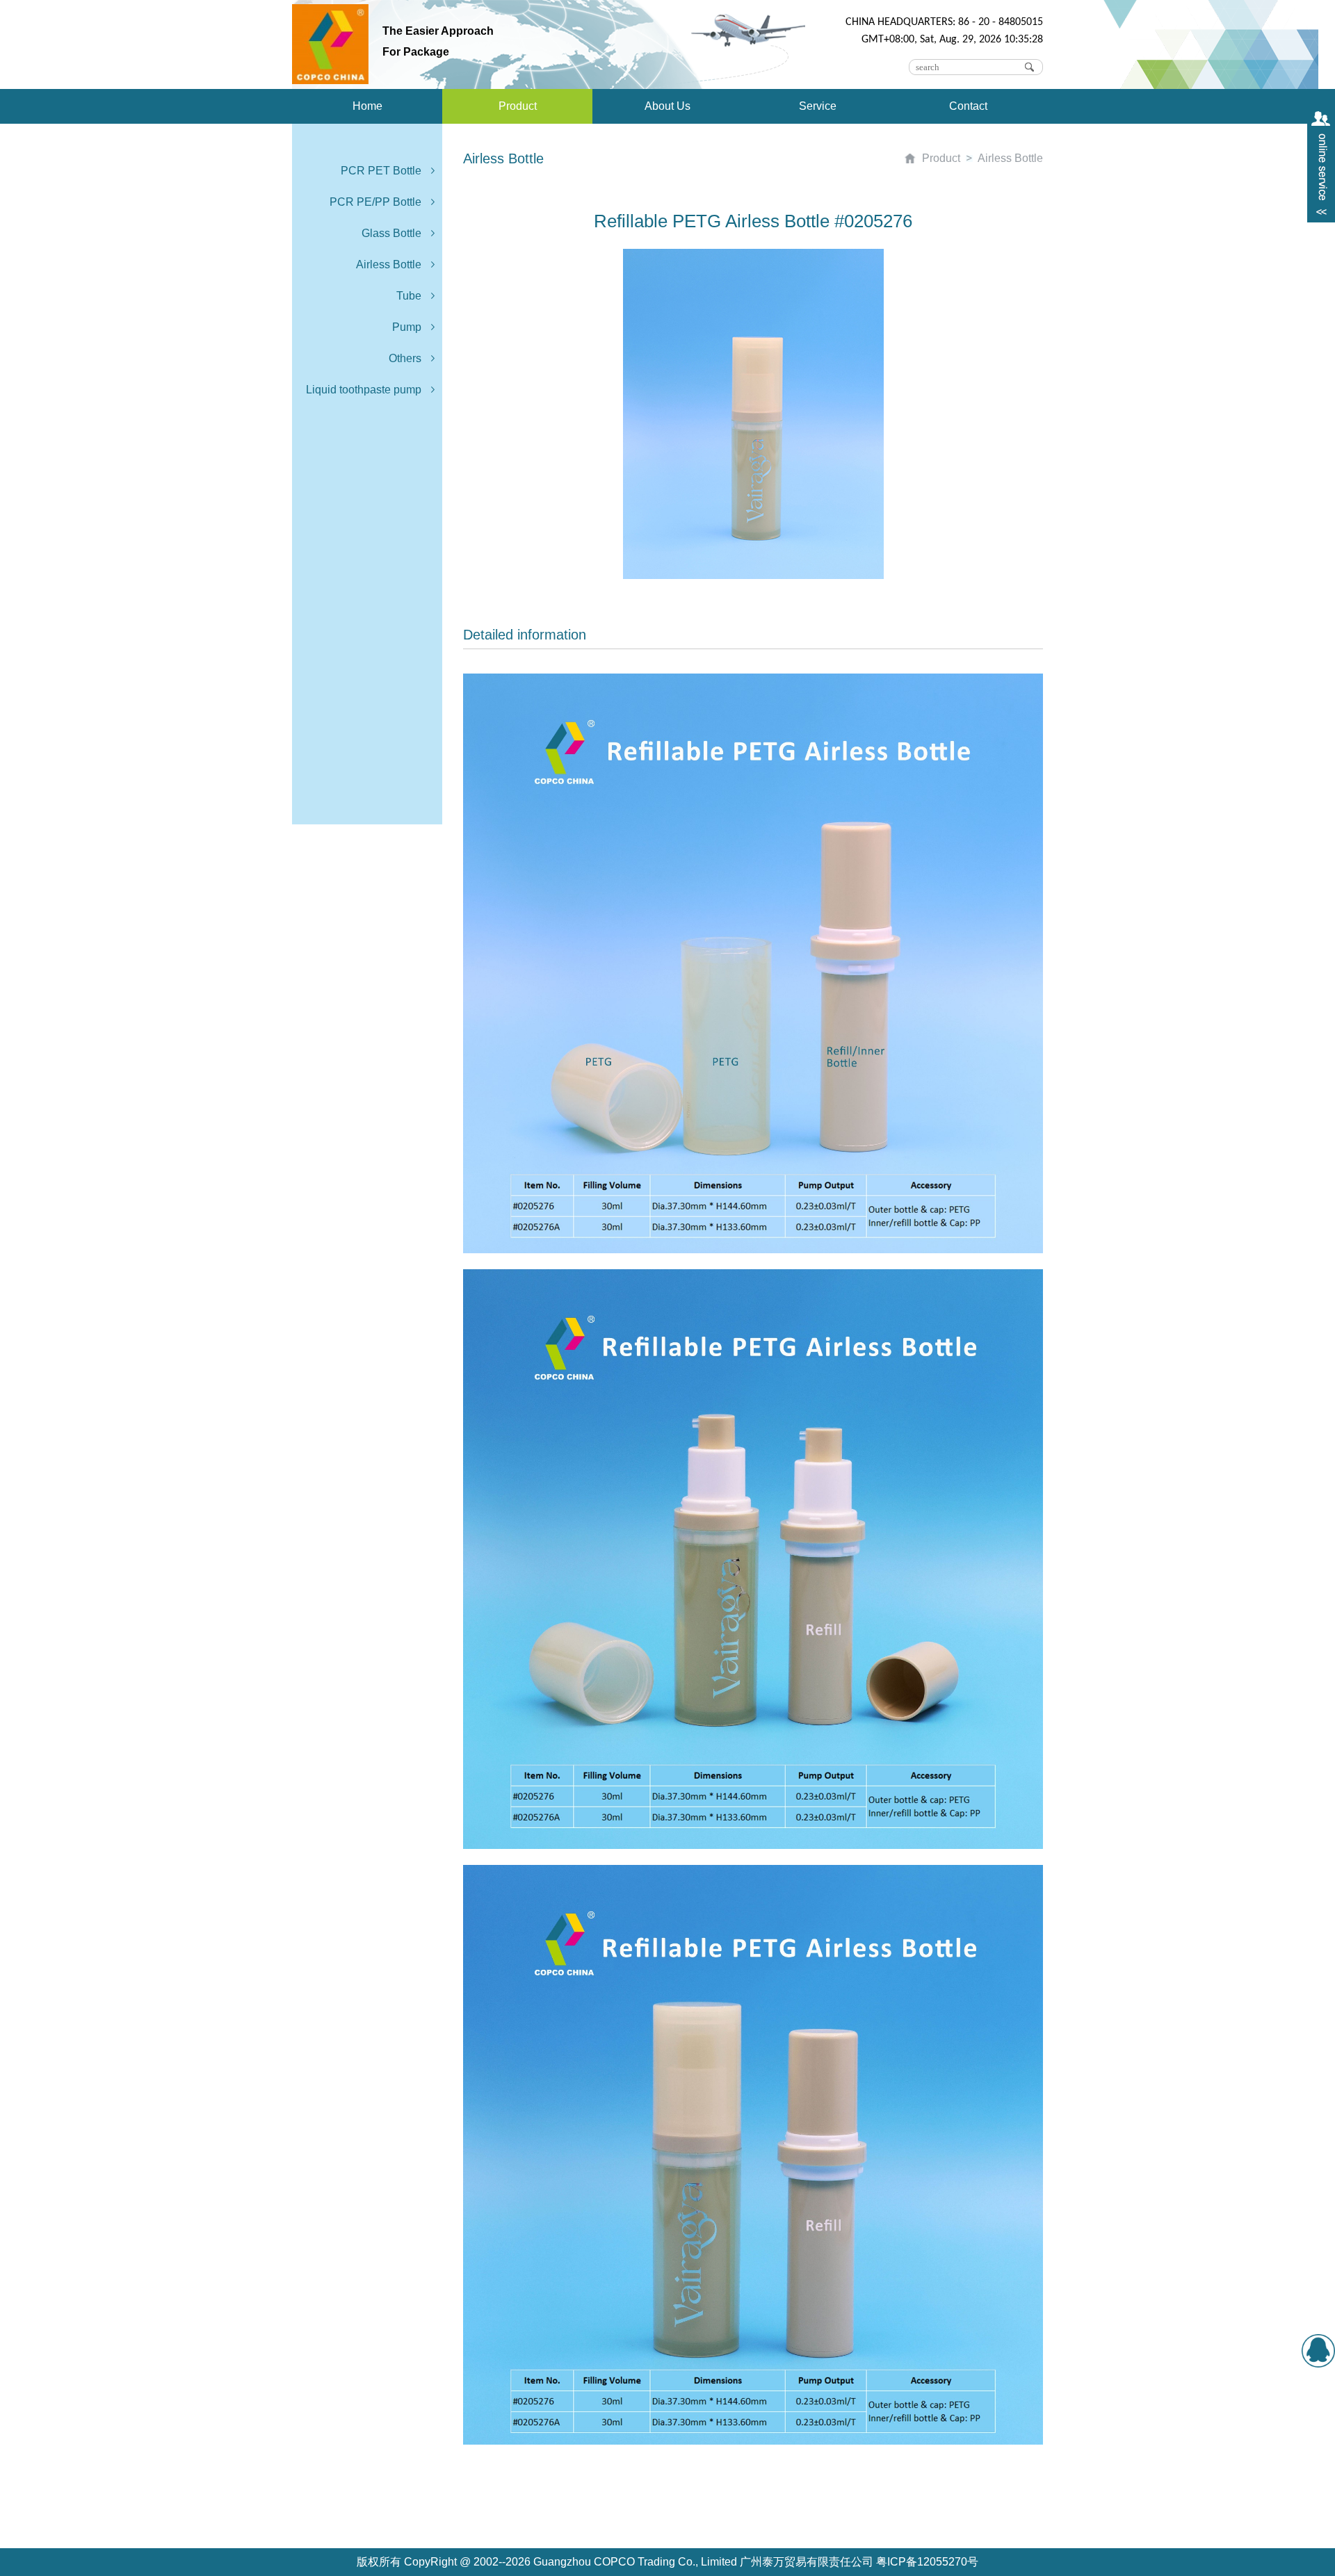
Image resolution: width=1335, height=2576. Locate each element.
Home (367, 106)
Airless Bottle (389, 264)
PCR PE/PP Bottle (375, 202)
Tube (409, 296)
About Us (667, 106)
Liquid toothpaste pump (364, 390)
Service (818, 106)
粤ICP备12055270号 (927, 2562)
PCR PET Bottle (381, 171)
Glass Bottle (391, 233)
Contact (968, 106)
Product (518, 106)
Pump (407, 327)
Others (405, 358)
